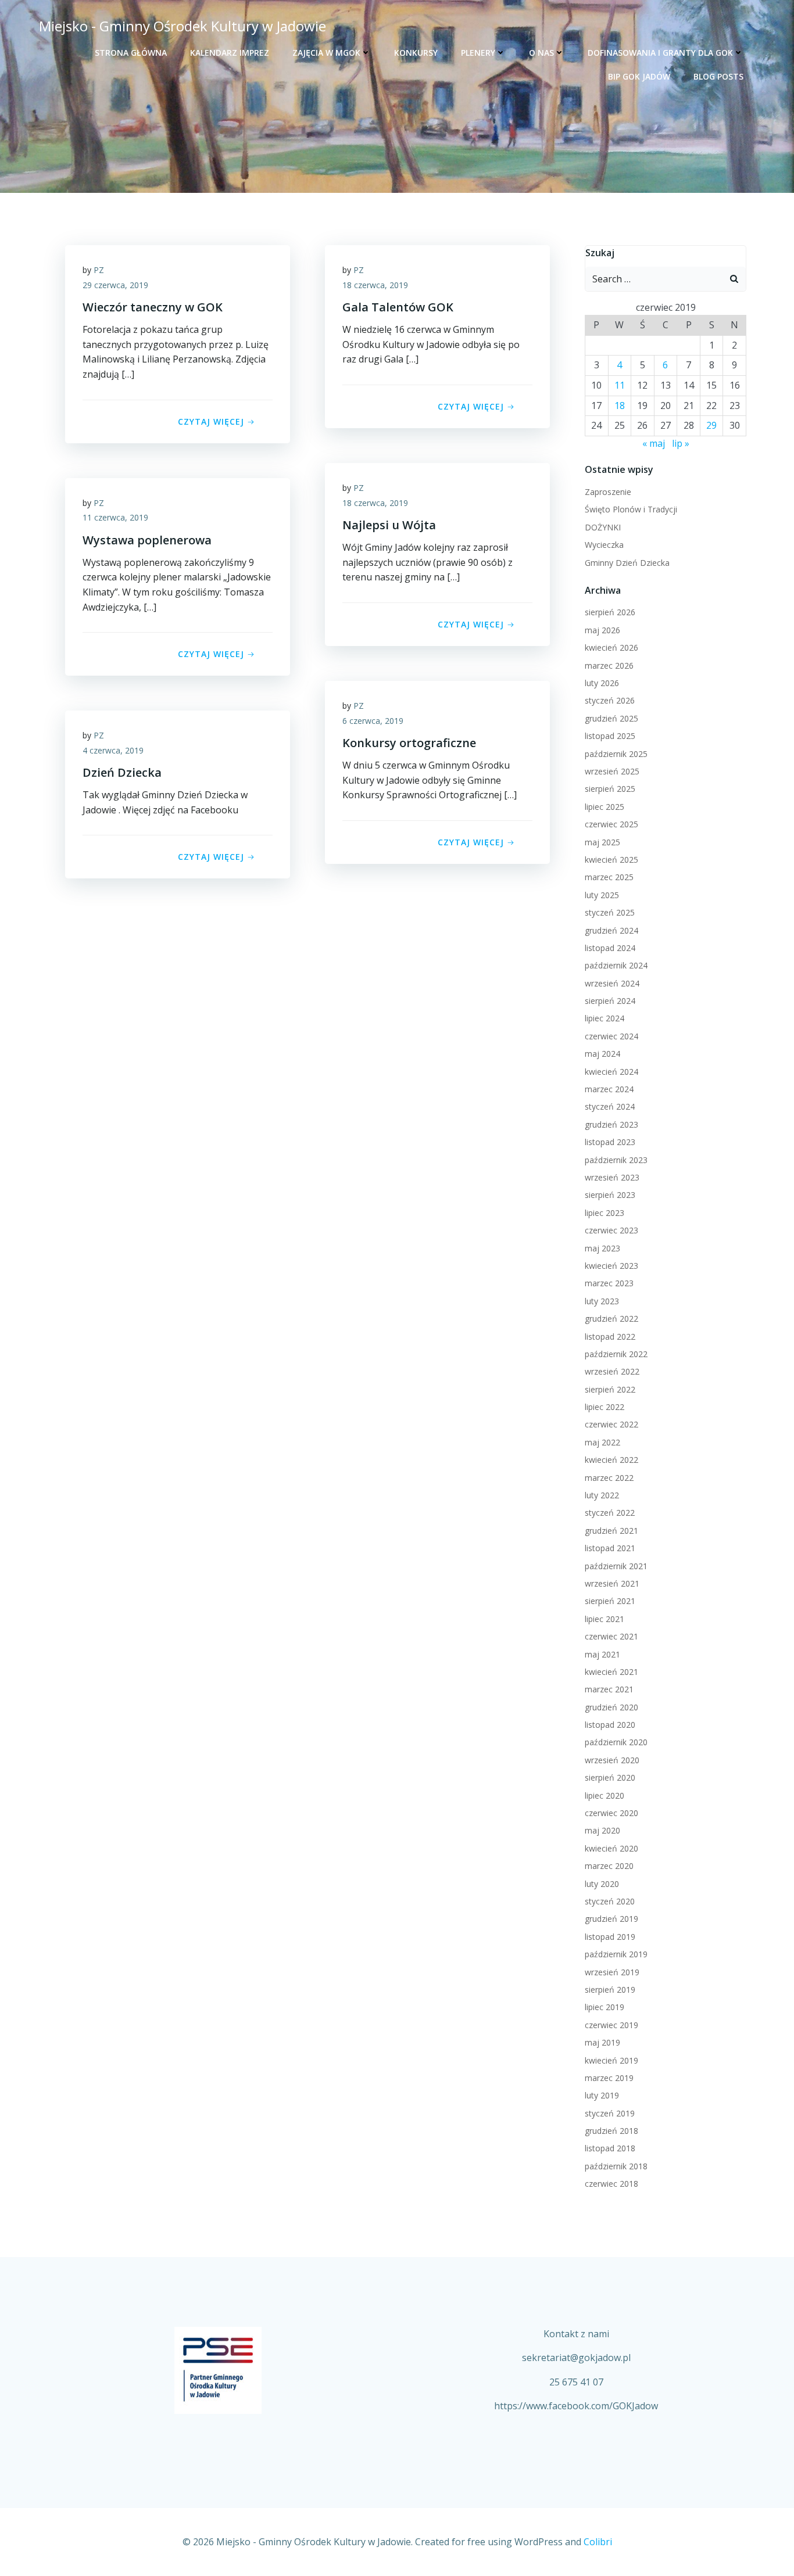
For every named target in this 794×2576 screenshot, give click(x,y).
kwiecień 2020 (611, 1848)
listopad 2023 (610, 1142)
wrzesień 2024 (612, 983)
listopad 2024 (610, 948)
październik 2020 (616, 1742)
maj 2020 (602, 1830)
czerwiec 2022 (611, 1424)
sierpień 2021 (610, 1601)
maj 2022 (602, 1442)
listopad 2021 (610, 1548)
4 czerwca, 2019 (113, 750)
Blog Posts (718, 76)
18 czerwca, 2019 (375, 285)
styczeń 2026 (610, 700)
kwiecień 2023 (611, 1266)
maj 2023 (602, 1248)
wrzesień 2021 (612, 1583)
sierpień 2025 (610, 789)
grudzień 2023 (611, 1124)
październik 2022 (616, 1354)
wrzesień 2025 (612, 771)
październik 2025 (616, 754)
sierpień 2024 (610, 1001)
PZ (99, 270)
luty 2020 (602, 1884)
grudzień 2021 (611, 1531)
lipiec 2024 (605, 1018)
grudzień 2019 (611, 1919)
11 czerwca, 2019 (115, 517)
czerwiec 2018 (611, 2184)
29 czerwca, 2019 (115, 285)
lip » (681, 443)
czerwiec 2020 (611, 1813)
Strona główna (131, 53)
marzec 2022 (609, 1478)
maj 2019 (602, 2042)
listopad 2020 (610, 1725)
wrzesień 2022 (612, 1371)
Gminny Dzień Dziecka (627, 563)
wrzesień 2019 (612, 1972)
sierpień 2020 (610, 1777)
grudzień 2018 (611, 2131)
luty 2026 (602, 683)
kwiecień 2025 (611, 860)
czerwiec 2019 (611, 2025)
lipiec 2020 (605, 1795)
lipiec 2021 (605, 1619)
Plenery (478, 53)
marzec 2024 (609, 1089)
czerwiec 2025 (611, 824)
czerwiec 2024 (611, 1036)
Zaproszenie (608, 492)
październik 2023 (616, 1160)
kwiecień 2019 (611, 2060)
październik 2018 (616, 2166)
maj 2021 (602, 1654)
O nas (541, 53)
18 (620, 406)
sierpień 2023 (610, 1195)
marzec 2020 (609, 1866)
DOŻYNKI (603, 527)
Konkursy (416, 53)
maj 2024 (602, 1054)
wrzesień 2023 (612, 1177)
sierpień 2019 (610, 1990)
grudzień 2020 (611, 1707)
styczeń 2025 (610, 912)
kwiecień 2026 (611, 647)
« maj (654, 443)
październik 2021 (616, 1566)
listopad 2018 (610, 2148)
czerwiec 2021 (611, 1636)
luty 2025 (602, 895)
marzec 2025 (609, 877)
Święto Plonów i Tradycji (631, 509)
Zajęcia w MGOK (326, 53)
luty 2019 (602, 2095)
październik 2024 (616, 965)
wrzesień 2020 (612, 1760)
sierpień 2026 (610, 612)
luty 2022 (602, 1495)
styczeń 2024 (610, 1106)
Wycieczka (604, 545)
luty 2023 (602, 1301)
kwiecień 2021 (611, 1672)
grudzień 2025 (611, 718)
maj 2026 (602, 630)
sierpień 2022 (610, 1389)
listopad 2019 (610, 1937)
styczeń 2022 (610, 1513)
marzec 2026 (609, 665)
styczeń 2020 (610, 1901)
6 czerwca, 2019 (373, 721)
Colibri (598, 2542)
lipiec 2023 (605, 1213)
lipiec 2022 (605, 1407)
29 (711, 425)
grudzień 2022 (611, 1319)
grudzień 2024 (611, 930)
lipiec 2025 (605, 807)
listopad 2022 (610, 1337)
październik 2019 (616, 1954)
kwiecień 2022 (611, 1460)
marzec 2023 (609, 1283)
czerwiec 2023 (611, 1230)
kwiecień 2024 (611, 1072)
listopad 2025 (610, 736)
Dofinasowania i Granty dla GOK (660, 53)
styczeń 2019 (610, 2113)
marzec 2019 (609, 2078)
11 (620, 385)
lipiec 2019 (605, 2007)
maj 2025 (602, 842)
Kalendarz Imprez (230, 53)
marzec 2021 (609, 1689)
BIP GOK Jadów (639, 76)
